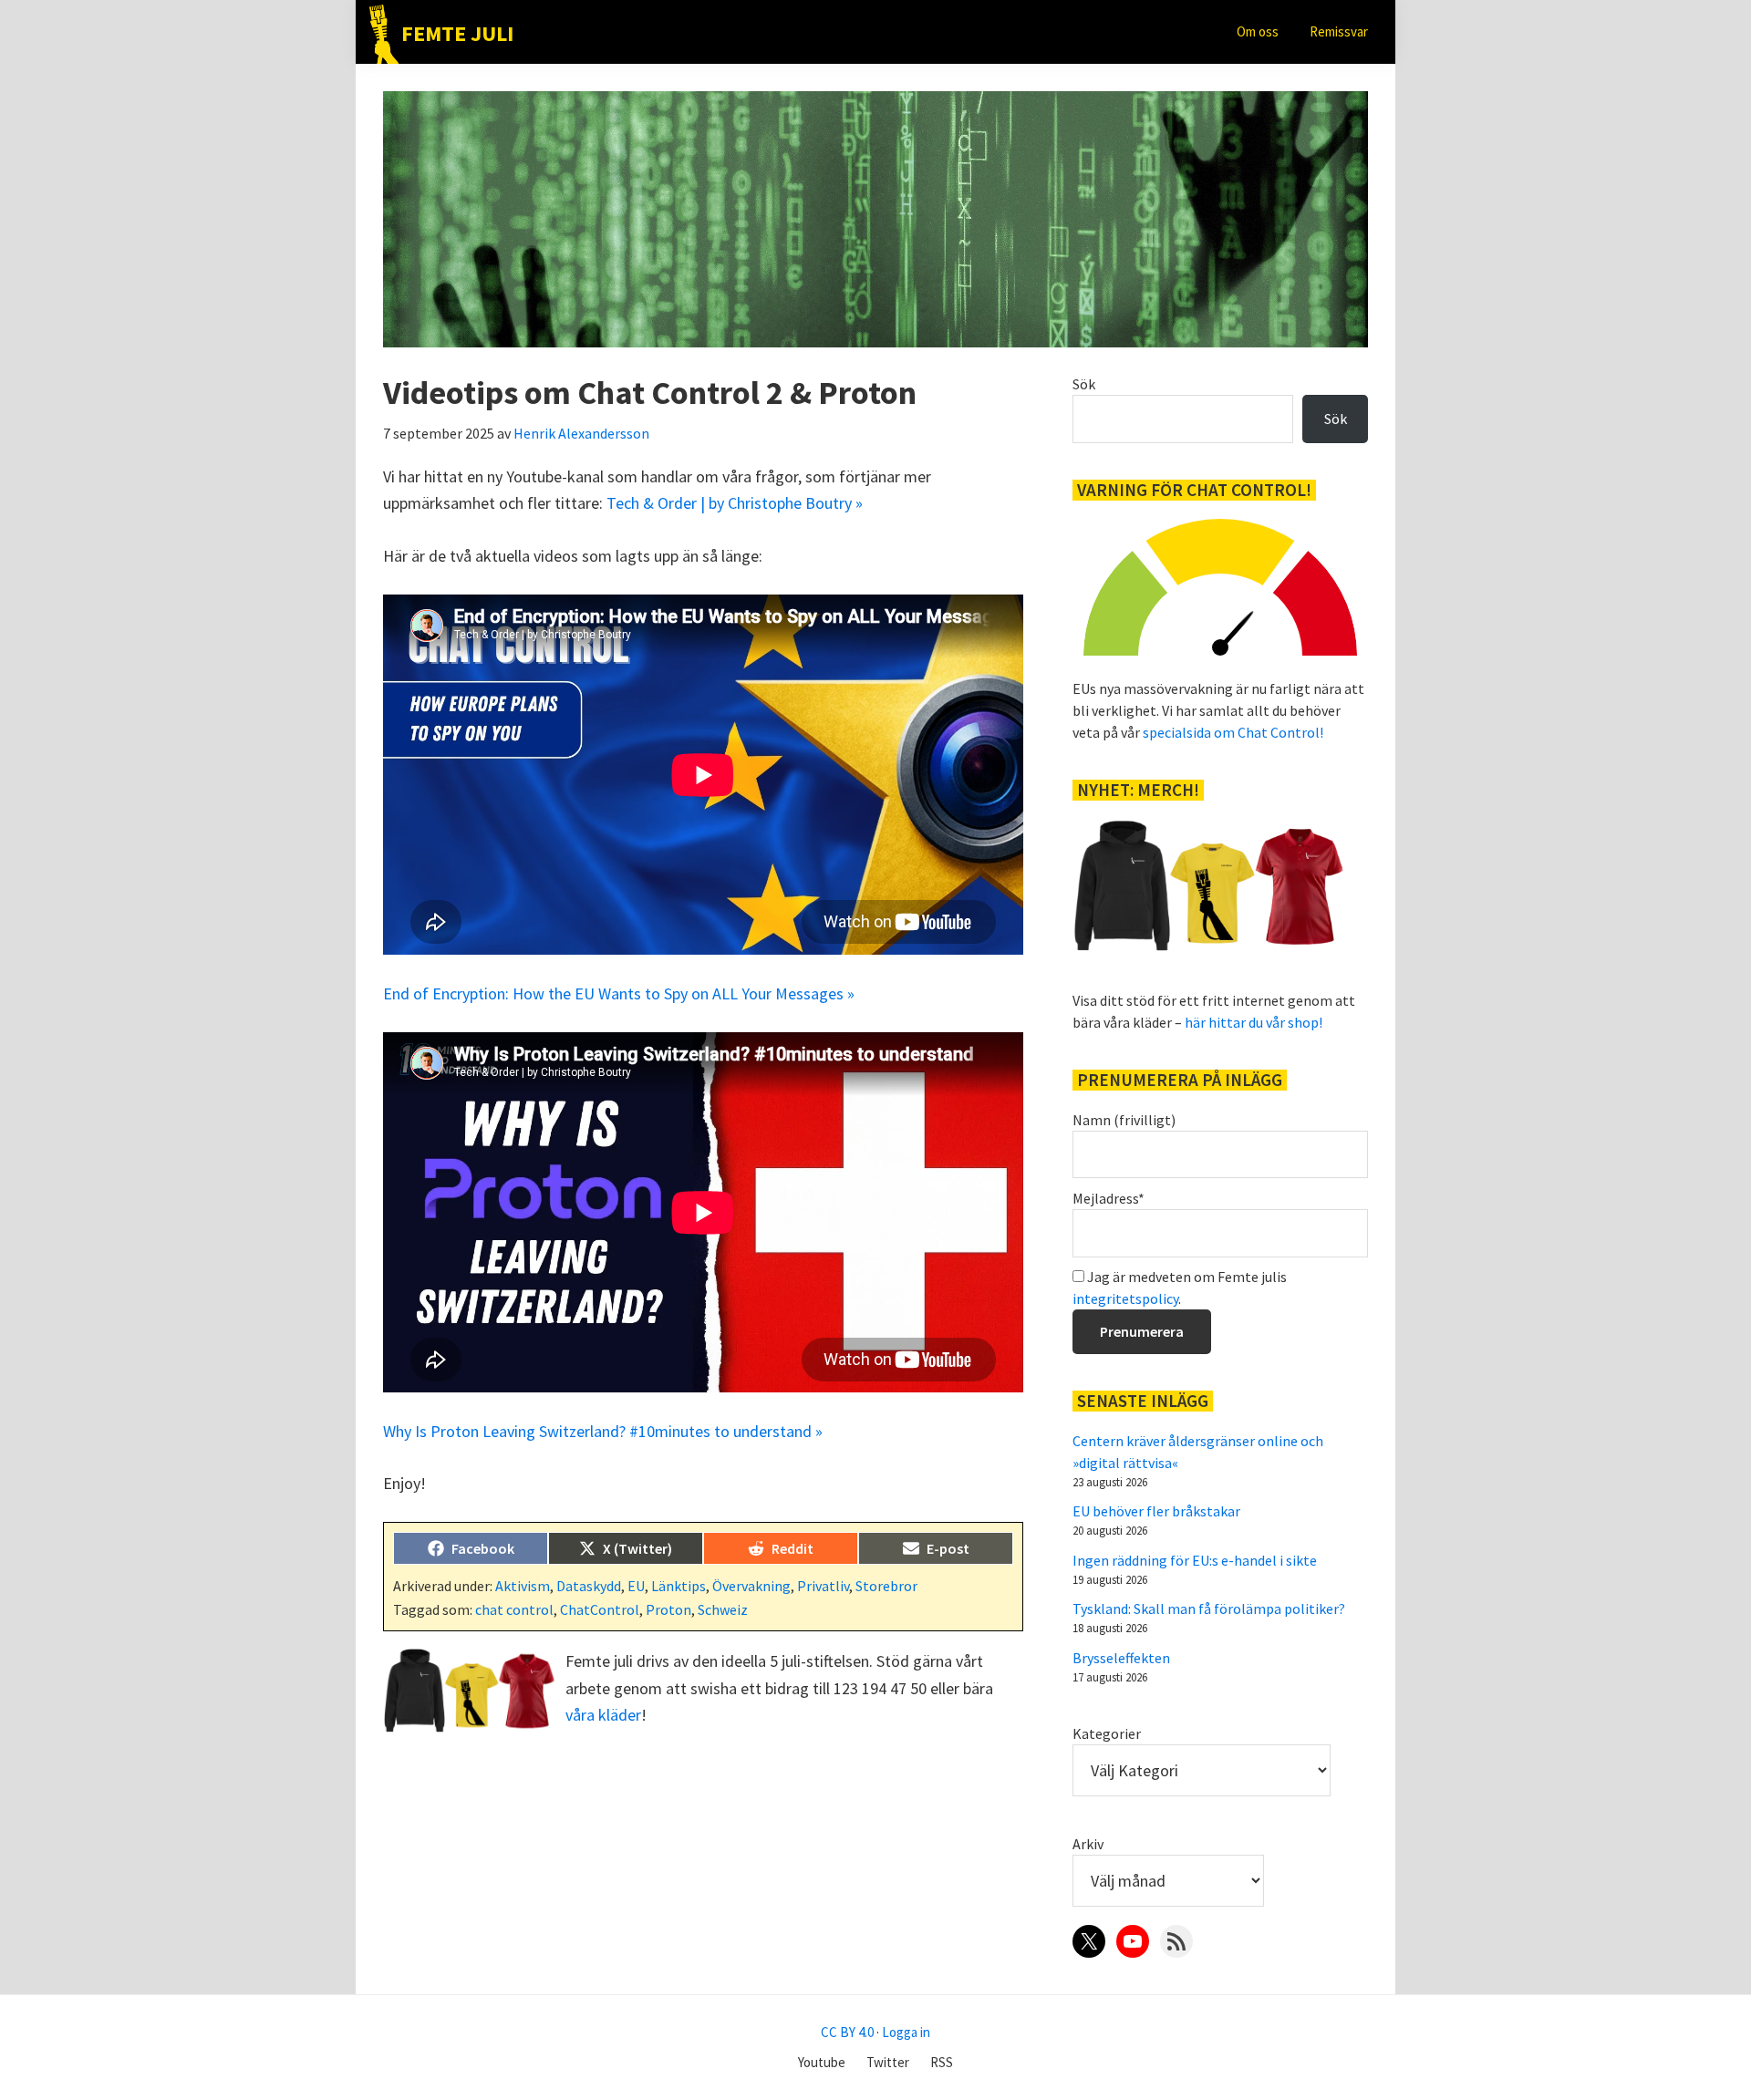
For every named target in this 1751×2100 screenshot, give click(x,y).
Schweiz (723, 1609)
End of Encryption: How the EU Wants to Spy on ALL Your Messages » (619, 993)
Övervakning (751, 1586)
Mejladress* (1109, 1198)
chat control (514, 1609)
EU (636, 1586)
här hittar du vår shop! (1254, 1022)
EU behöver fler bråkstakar (1156, 1511)
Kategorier (1107, 1733)
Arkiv (1088, 1844)
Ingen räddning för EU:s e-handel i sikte (1195, 1560)
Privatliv (823, 1586)
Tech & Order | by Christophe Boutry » (735, 503)
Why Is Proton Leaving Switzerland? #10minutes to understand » (603, 1431)
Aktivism (523, 1586)
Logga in (906, 2032)
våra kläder (603, 1715)
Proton (668, 1609)
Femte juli (457, 33)
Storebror (886, 1586)
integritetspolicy (1125, 1298)
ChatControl (600, 1609)
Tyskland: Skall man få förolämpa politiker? (1209, 1609)
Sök (1084, 384)
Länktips (679, 1586)
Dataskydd (589, 1586)
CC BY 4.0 (847, 2032)
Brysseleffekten (1121, 1658)
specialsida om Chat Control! (1233, 732)
